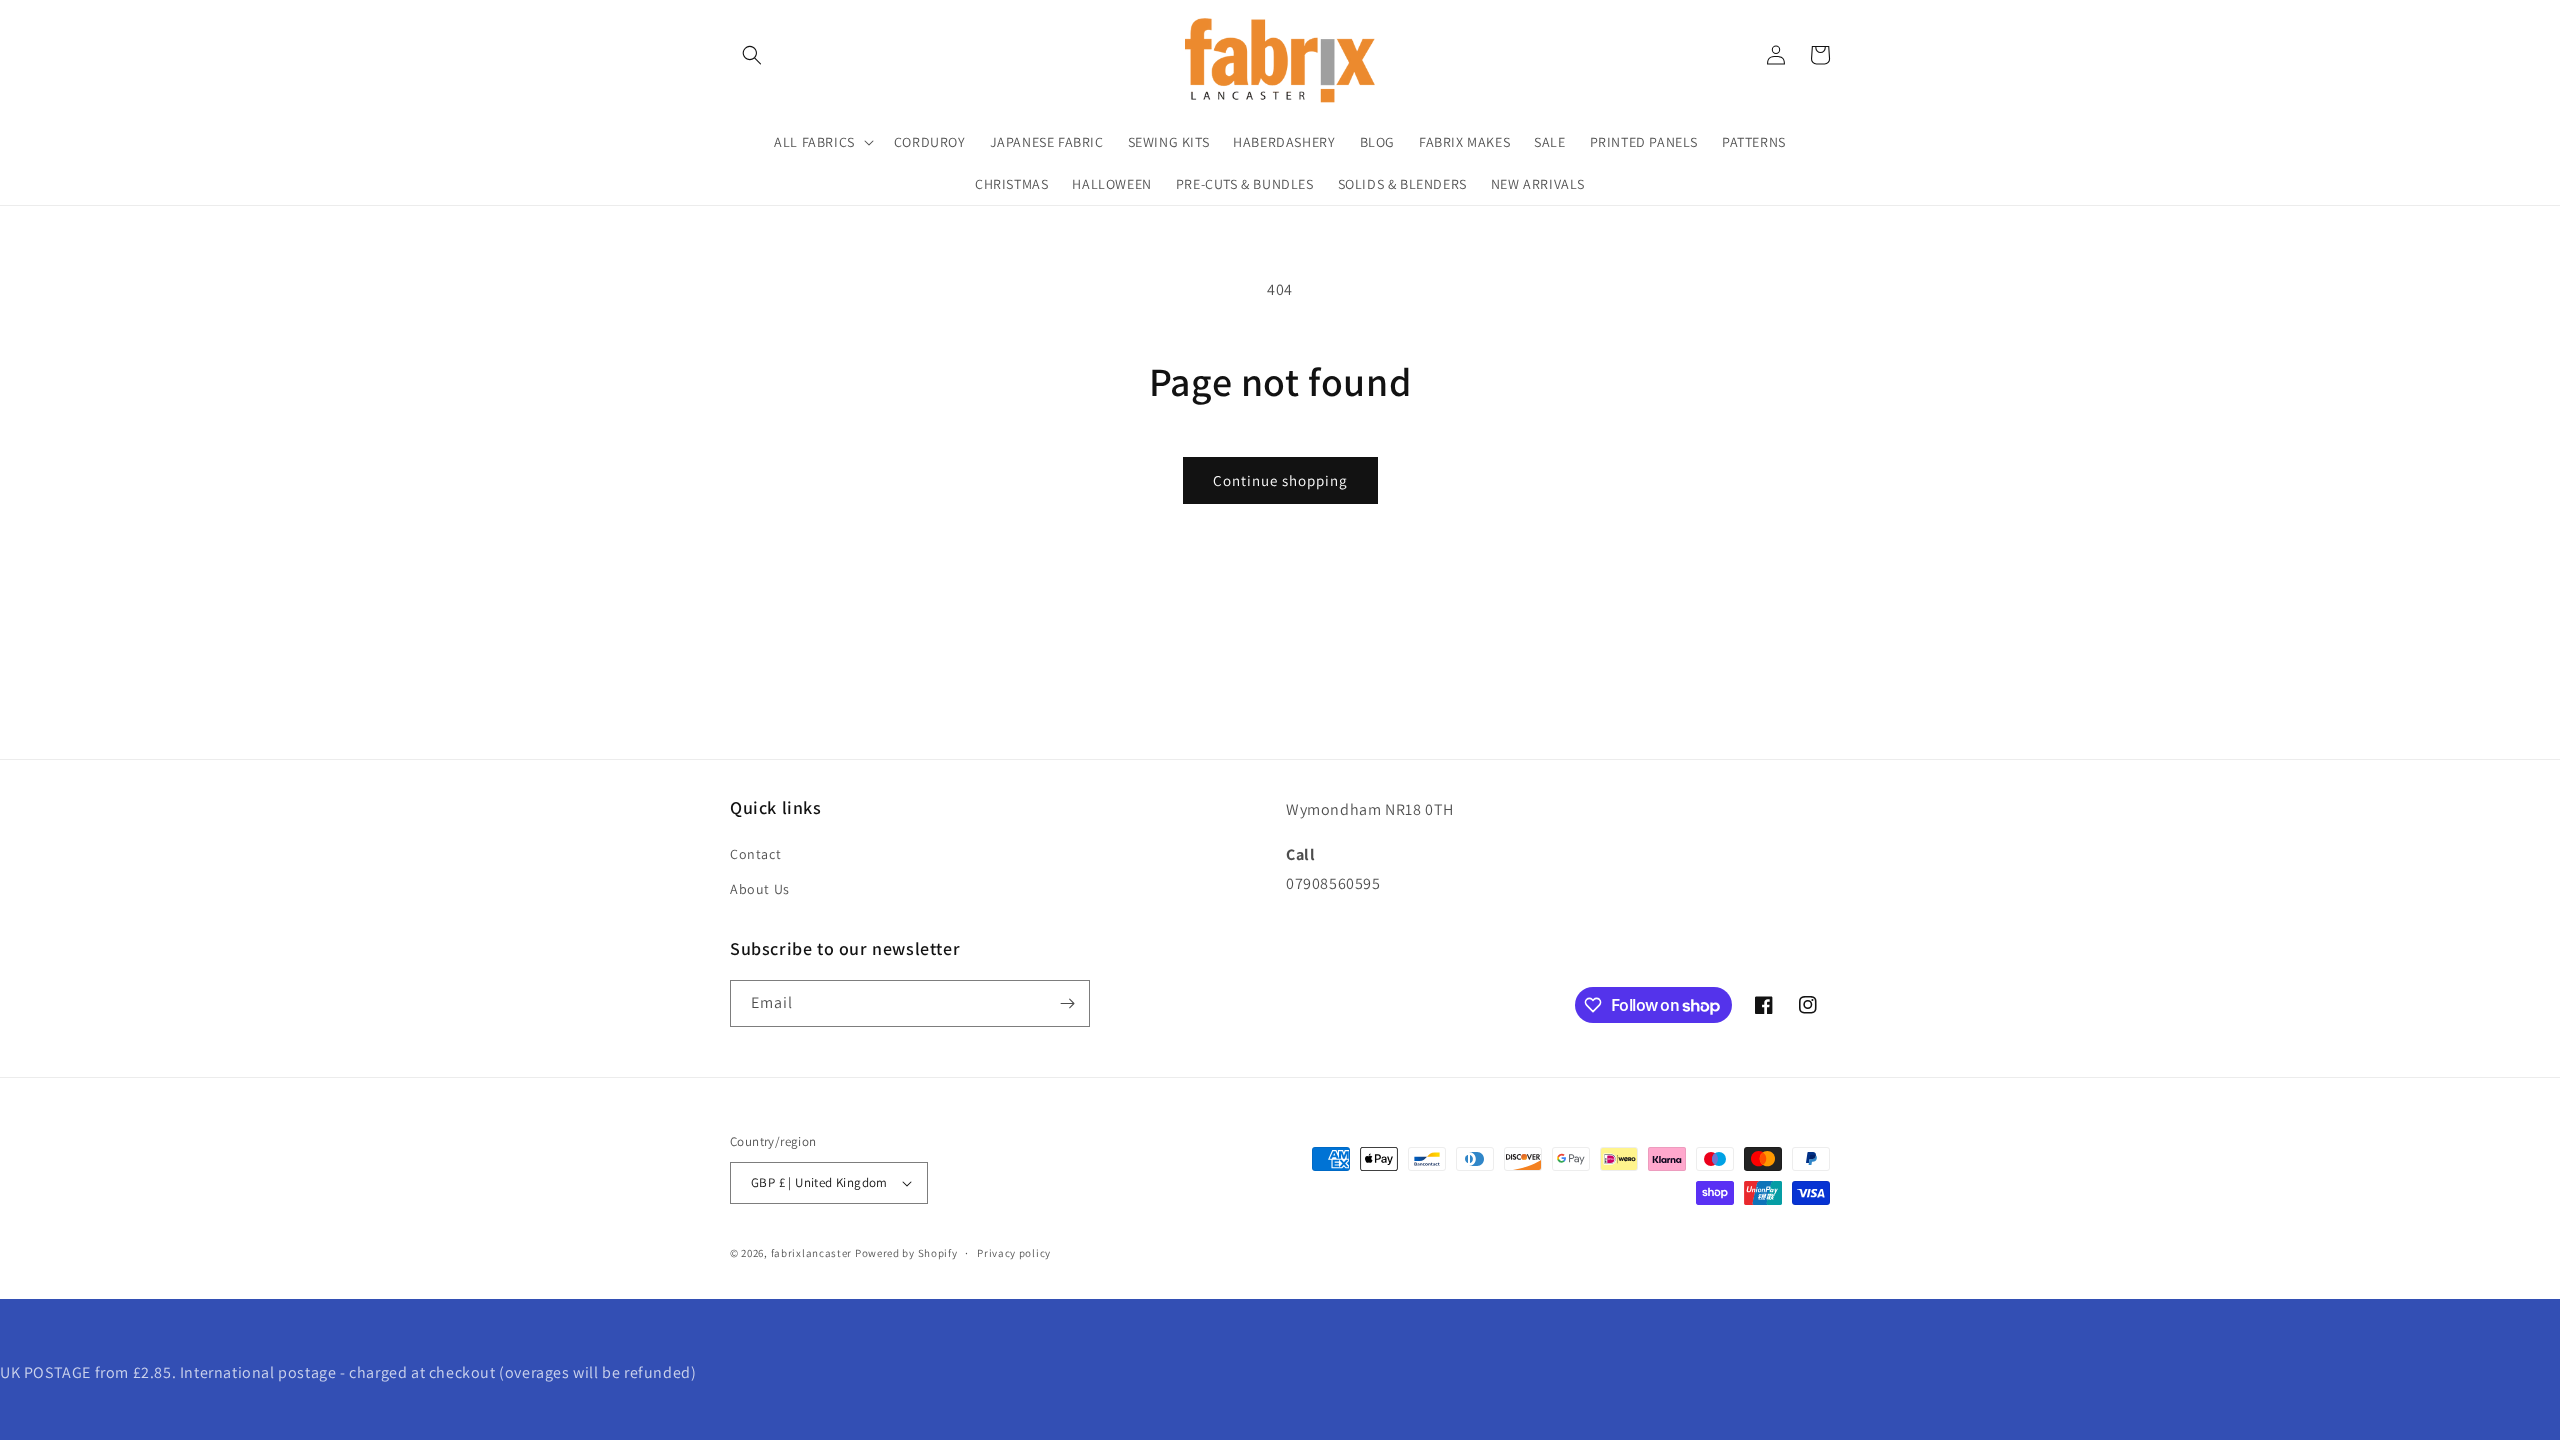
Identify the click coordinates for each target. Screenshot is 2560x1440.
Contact (755, 854)
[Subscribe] (1067, 1003)
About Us (760, 889)
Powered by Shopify (906, 1253)
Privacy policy (1014, 1253)
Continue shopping (1280, 480)
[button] (752, 55)
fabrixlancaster (812, 1253)
